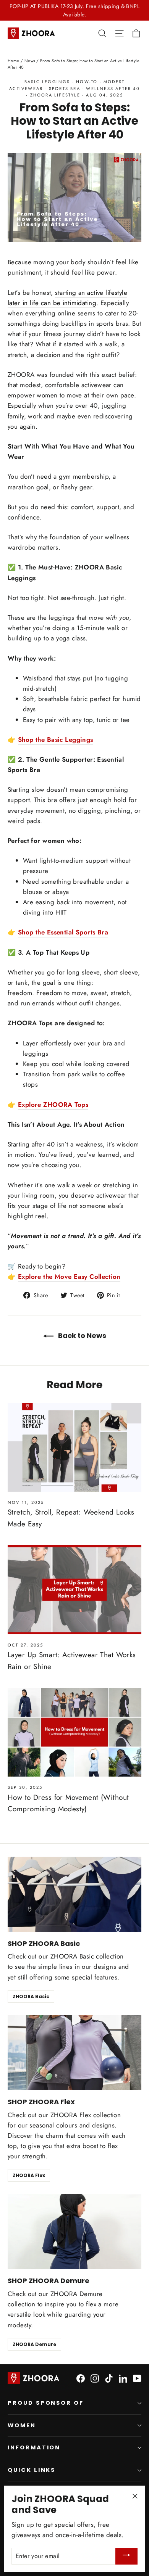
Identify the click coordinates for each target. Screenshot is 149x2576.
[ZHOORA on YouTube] (137, 2378)
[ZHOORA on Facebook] (81, 2378)
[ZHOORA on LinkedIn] (123, 2378)
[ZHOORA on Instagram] (95, 2378)
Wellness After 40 (113, 88)
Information (34, 2447)
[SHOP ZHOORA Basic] (74, 1894)
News (30, 61)
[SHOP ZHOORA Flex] (74, 2053)
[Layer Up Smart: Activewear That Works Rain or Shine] (74, 1589)
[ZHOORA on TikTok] (109, 2378)
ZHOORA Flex (29, 2175)
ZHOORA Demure (34, 2344)
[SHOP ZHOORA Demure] (74, 2231)
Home (14, 61)
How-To (87, 82)
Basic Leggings (47, 82)
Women (22, 2425)
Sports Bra (65, 88)
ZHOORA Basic (31, 1996)
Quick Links (32, 2470)
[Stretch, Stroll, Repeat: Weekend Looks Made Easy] (74, 1447)
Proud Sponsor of (46, 2403)
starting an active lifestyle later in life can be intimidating (67, 298)
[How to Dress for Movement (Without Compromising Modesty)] (74, 1732)
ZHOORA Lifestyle (55, 95)
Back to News (81, 1335)
